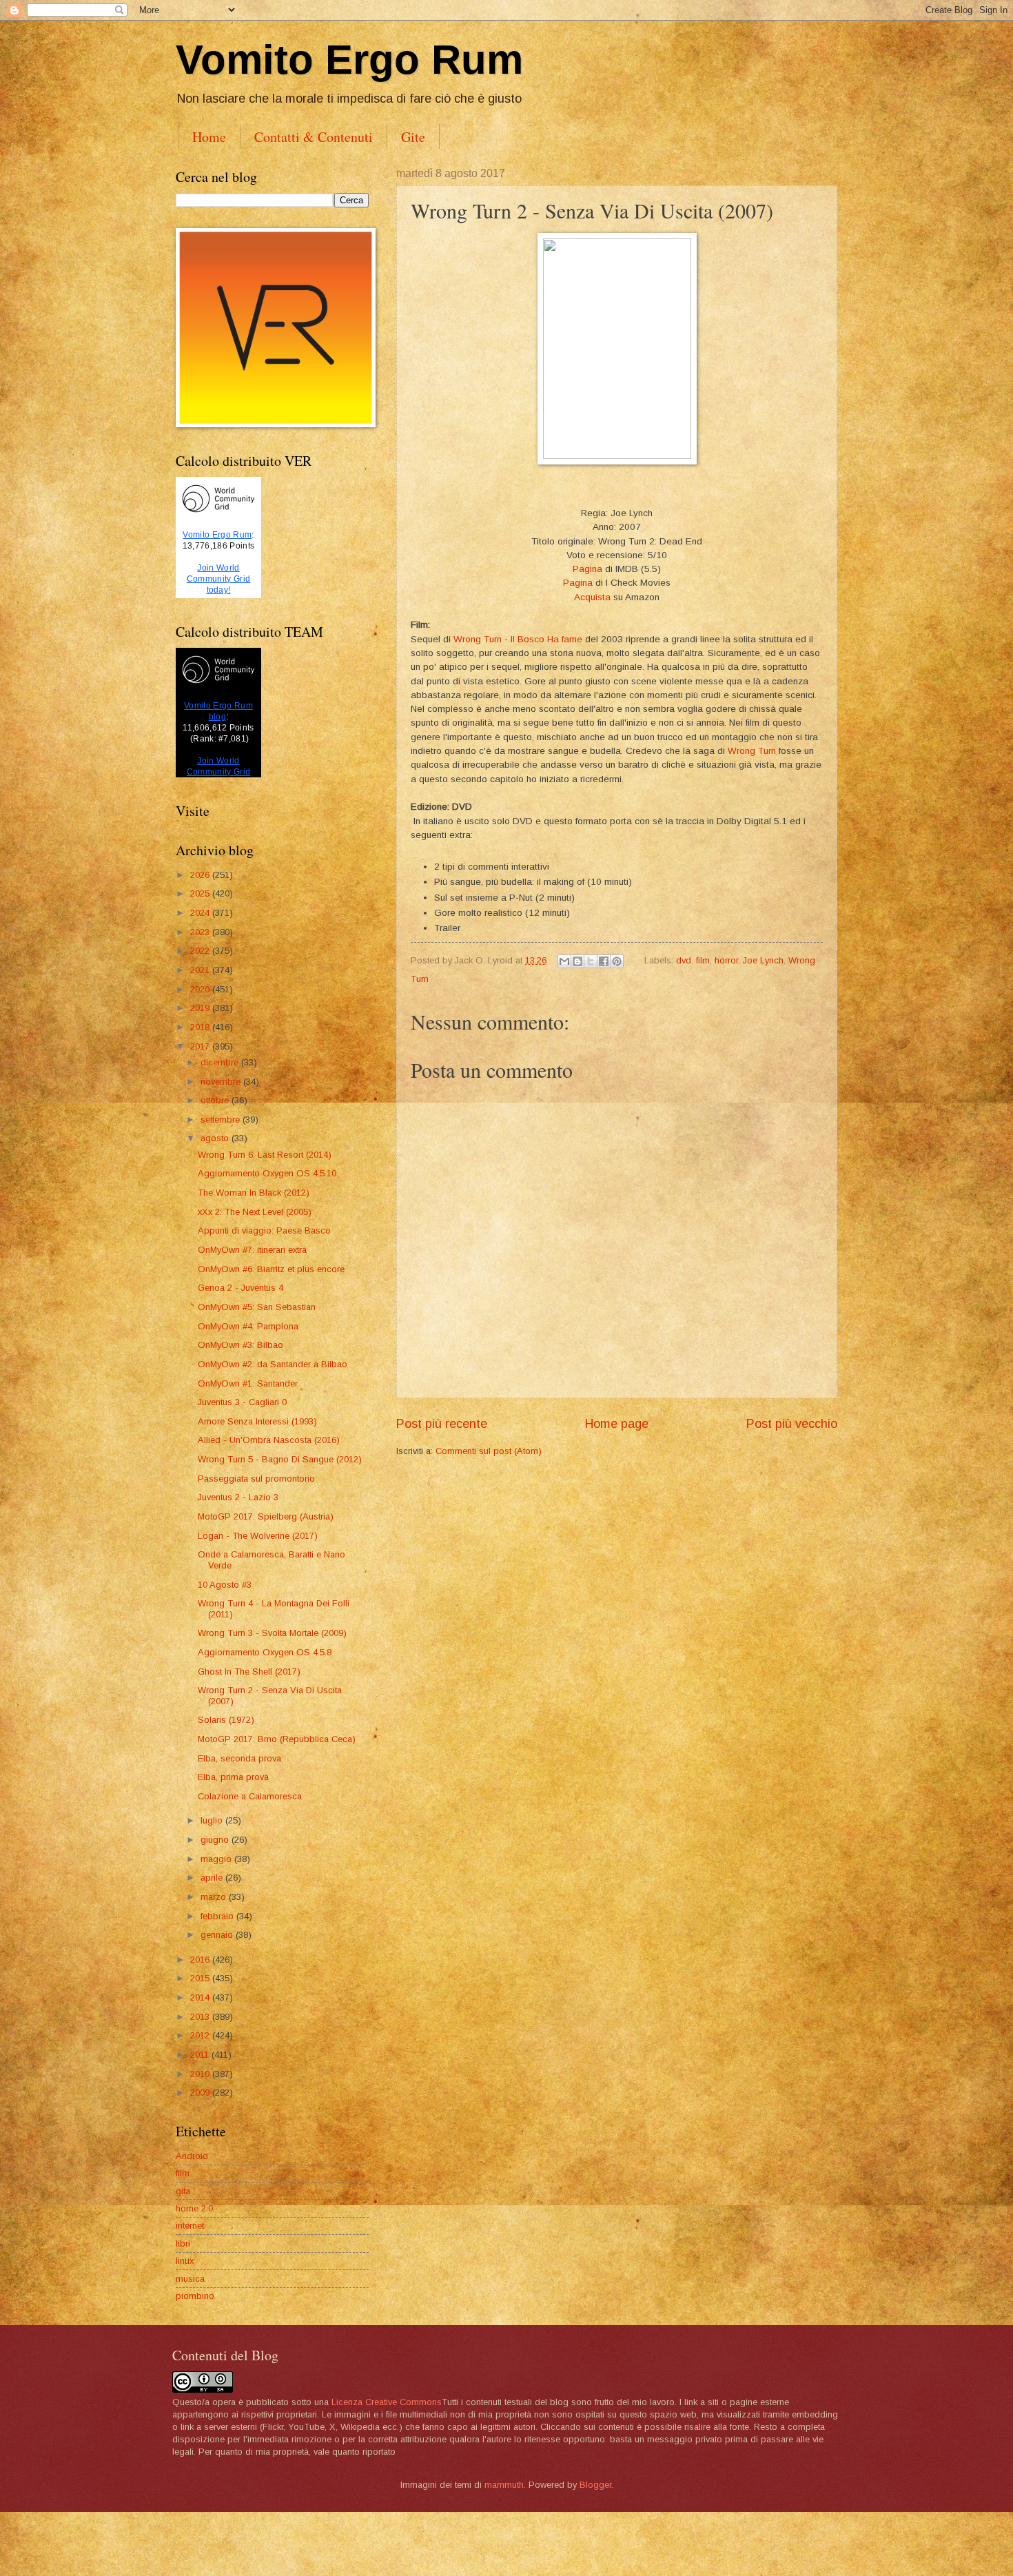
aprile (213, 1878)
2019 (201, 1008)
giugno (216, 1840)
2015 (201, 1978)
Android (192, 2156)
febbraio (218, 1916)
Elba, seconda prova (239, 1758)
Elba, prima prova (233, 1777)
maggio (217, 1859)
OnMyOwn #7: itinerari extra (252, 1250)
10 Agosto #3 (225, 1585)
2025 (201, 893)
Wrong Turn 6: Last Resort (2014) (265, 1155)
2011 (201, 2055)
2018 (201, 1027)
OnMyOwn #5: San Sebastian (257, 1307)
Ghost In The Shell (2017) (249, 1672)
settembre (222, 1120)
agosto (216, 1138)
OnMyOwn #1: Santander (248, 1383)
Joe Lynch (763, 960)
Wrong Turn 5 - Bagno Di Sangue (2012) (280, 1459)
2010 (201, 2074)
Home (209, 137)
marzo (215, 1897)
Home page (617, 1424)
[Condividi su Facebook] (604, 961)
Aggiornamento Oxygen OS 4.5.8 (265, 1652)
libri (183, 2243)
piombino (195, 2296)
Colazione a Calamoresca (250, 1796)
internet (190, 2226)
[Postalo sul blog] (577, 961)
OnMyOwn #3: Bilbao (241, 1345)
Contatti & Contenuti (314, 137)
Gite (413, 137)
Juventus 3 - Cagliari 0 (242, 1402)
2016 (201, 1960)
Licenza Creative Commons (387, 2402)
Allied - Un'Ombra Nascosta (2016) (269, 1440)
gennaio (218, 1935)
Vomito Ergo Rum (349, 60)
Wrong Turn (752, 751)
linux (185, 2261)
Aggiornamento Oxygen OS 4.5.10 (267, 1173)
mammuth (504, 2485)
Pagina (587, 569)
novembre (222, 1082)
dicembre (221, 1062)
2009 (201, 2093)
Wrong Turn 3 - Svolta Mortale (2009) (272, 1633)
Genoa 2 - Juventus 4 (241, 1288)
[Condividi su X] (591, 961)
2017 (201, 1046)
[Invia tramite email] (564, 961)
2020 (201, 989)
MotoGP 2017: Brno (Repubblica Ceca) (277, 1739)
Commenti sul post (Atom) (489, 1451)
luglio (213, 1820)
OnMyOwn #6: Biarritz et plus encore (271, 1269)
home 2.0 (194, 2208)
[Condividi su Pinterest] (617, 961)
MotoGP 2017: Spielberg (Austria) (266, 1516)
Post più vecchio (792, 1424)
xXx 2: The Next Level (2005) (255, 1212)
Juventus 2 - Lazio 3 (238, 1497)
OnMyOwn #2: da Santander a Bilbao (273, 1364)
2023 (201, 932)
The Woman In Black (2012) (254, 1193)
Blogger (595, 2485)
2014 (201, 1997)
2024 (201, 913)
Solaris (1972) (226, 1720)
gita (183, 2191)
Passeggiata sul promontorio (256, 1479)
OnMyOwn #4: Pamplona (248, 1326)
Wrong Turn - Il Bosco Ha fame (518, 639)
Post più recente (442, 1424)
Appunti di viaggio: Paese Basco (264, 1230)
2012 (201, 2035)
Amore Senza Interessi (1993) (257, 1421)
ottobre (216, 1100)
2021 (201, 970)
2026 (201, 875)
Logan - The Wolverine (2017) (258, 1536)
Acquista (592, 597)
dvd (684, 960)
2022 (201, 951)
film (703, 960)
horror (726, 960)
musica (190, 2279)
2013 (201, 2017)
